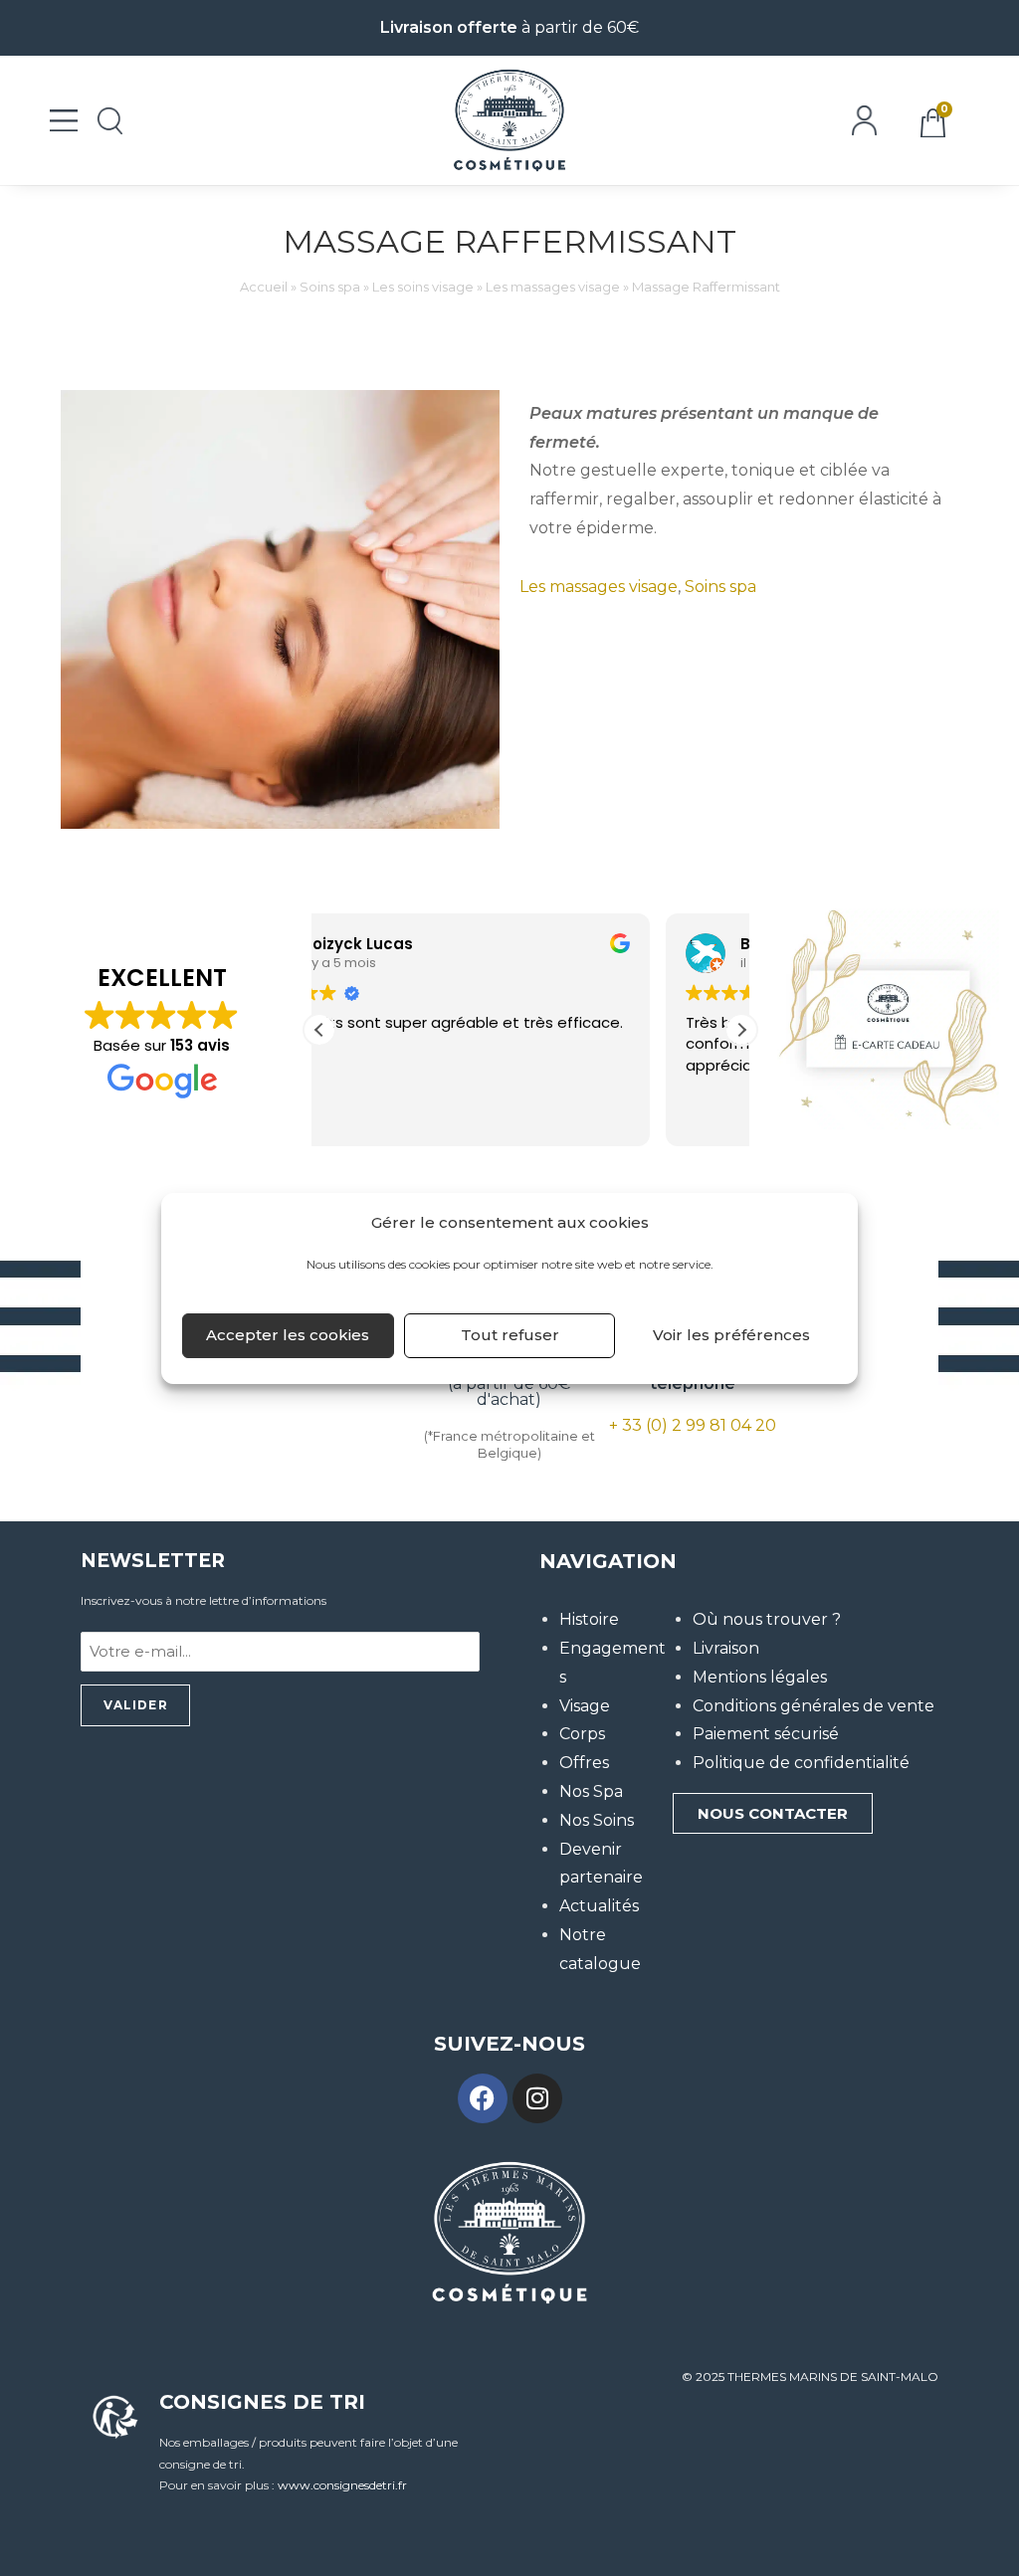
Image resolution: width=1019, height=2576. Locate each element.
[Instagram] (537, 2098)
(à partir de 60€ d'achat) (509, 1384)
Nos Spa (591, 1791)
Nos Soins (597, 1820)
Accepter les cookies (288, 1335)
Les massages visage (553, 287)
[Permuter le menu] (64, 121)
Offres (584, 1763)
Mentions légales (760, 1677)
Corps (582, 1734)
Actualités (599, 1906)
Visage (585, 1706)
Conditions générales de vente (814, 1706)
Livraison (726, 1648)
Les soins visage (423, 287)
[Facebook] (483, 2098)
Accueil (264, 287)
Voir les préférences (731, 1335)
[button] (741, 1030)
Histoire (589, 1619)
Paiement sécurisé (766, 1734)
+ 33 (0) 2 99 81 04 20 (693, 1425)
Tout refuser (510, 1335)
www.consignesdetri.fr (342, 2485)
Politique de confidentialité (801, 1763)
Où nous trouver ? (767, 1619)
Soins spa (330, 287)
